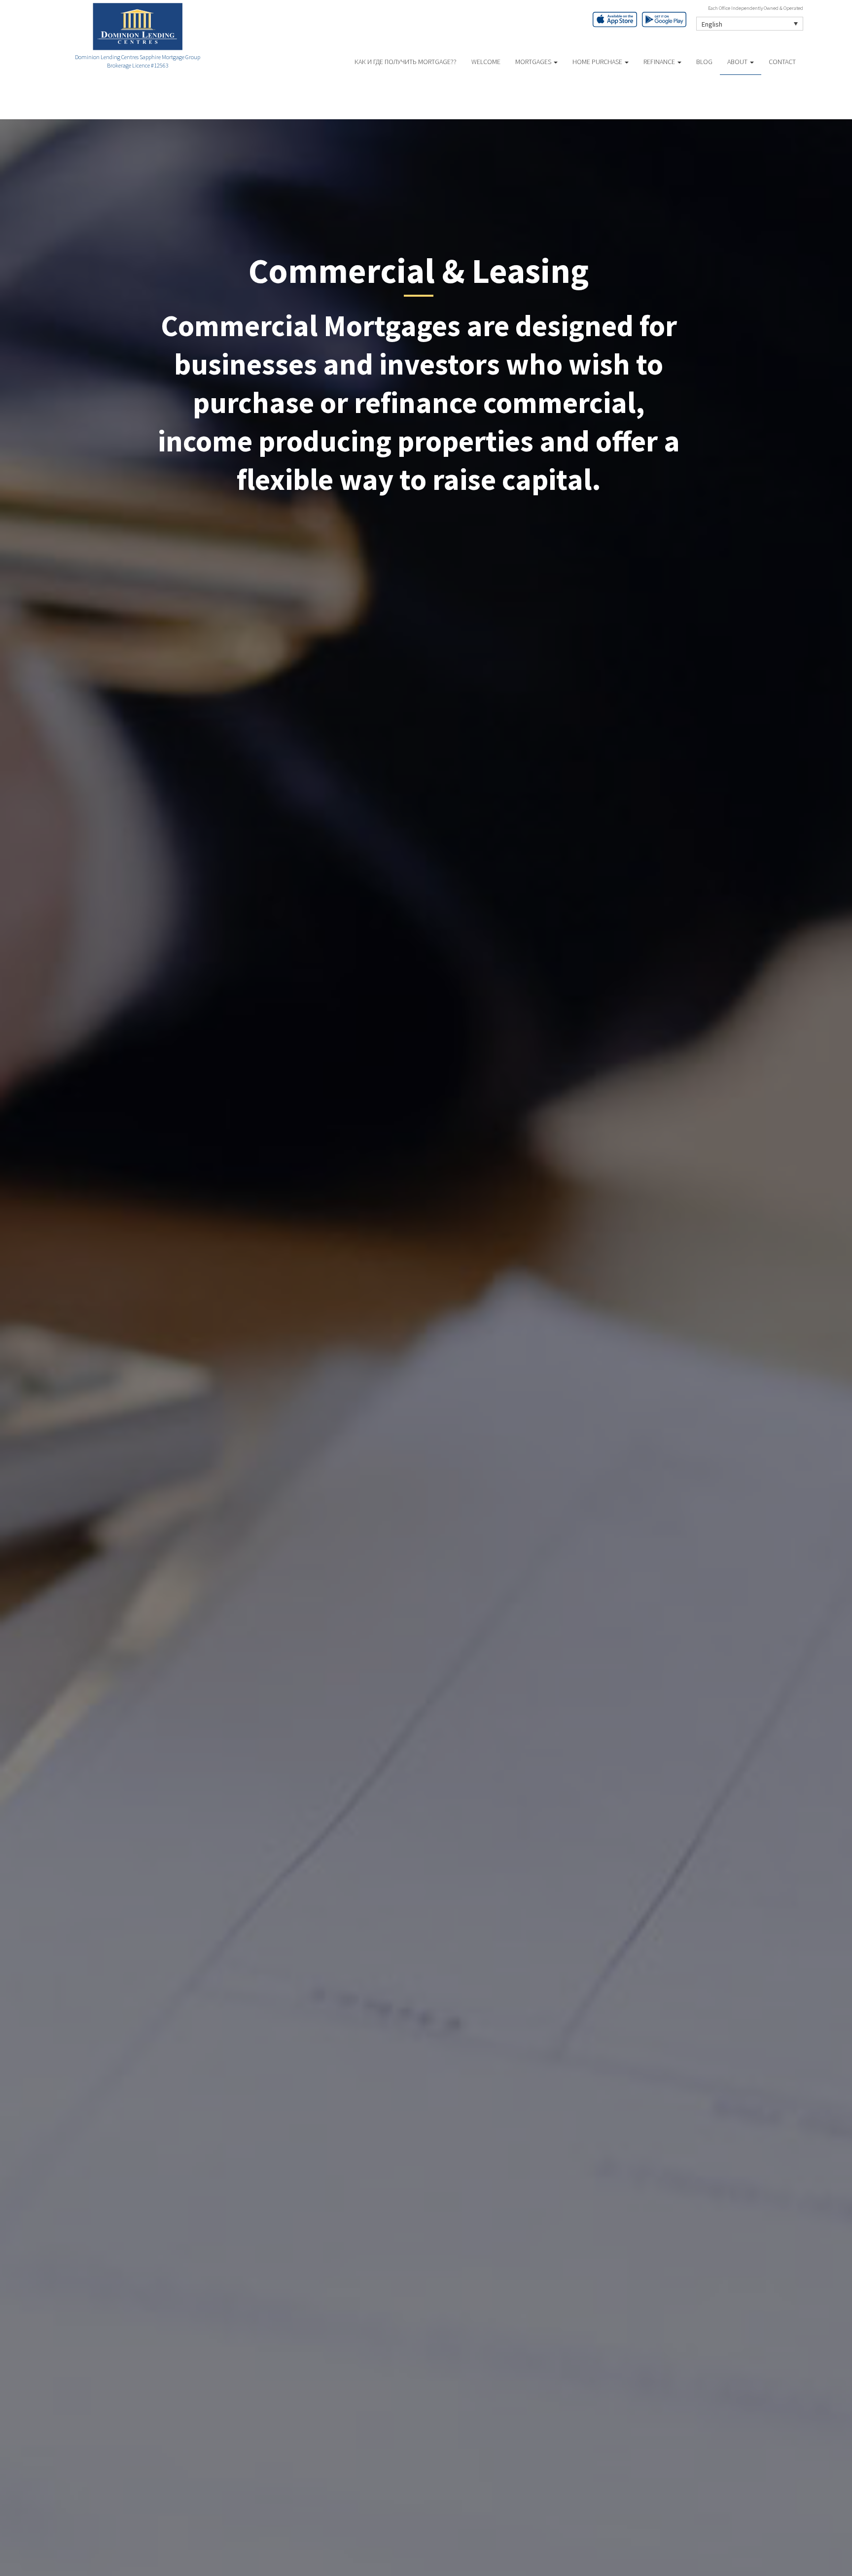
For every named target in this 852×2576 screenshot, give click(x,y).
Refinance (660, 62)
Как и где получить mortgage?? (406, 62)
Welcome (486, 62)
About (738, 62)
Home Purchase (598, 62)
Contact (782, 62)
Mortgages (534, 62)
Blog (704, 62)
